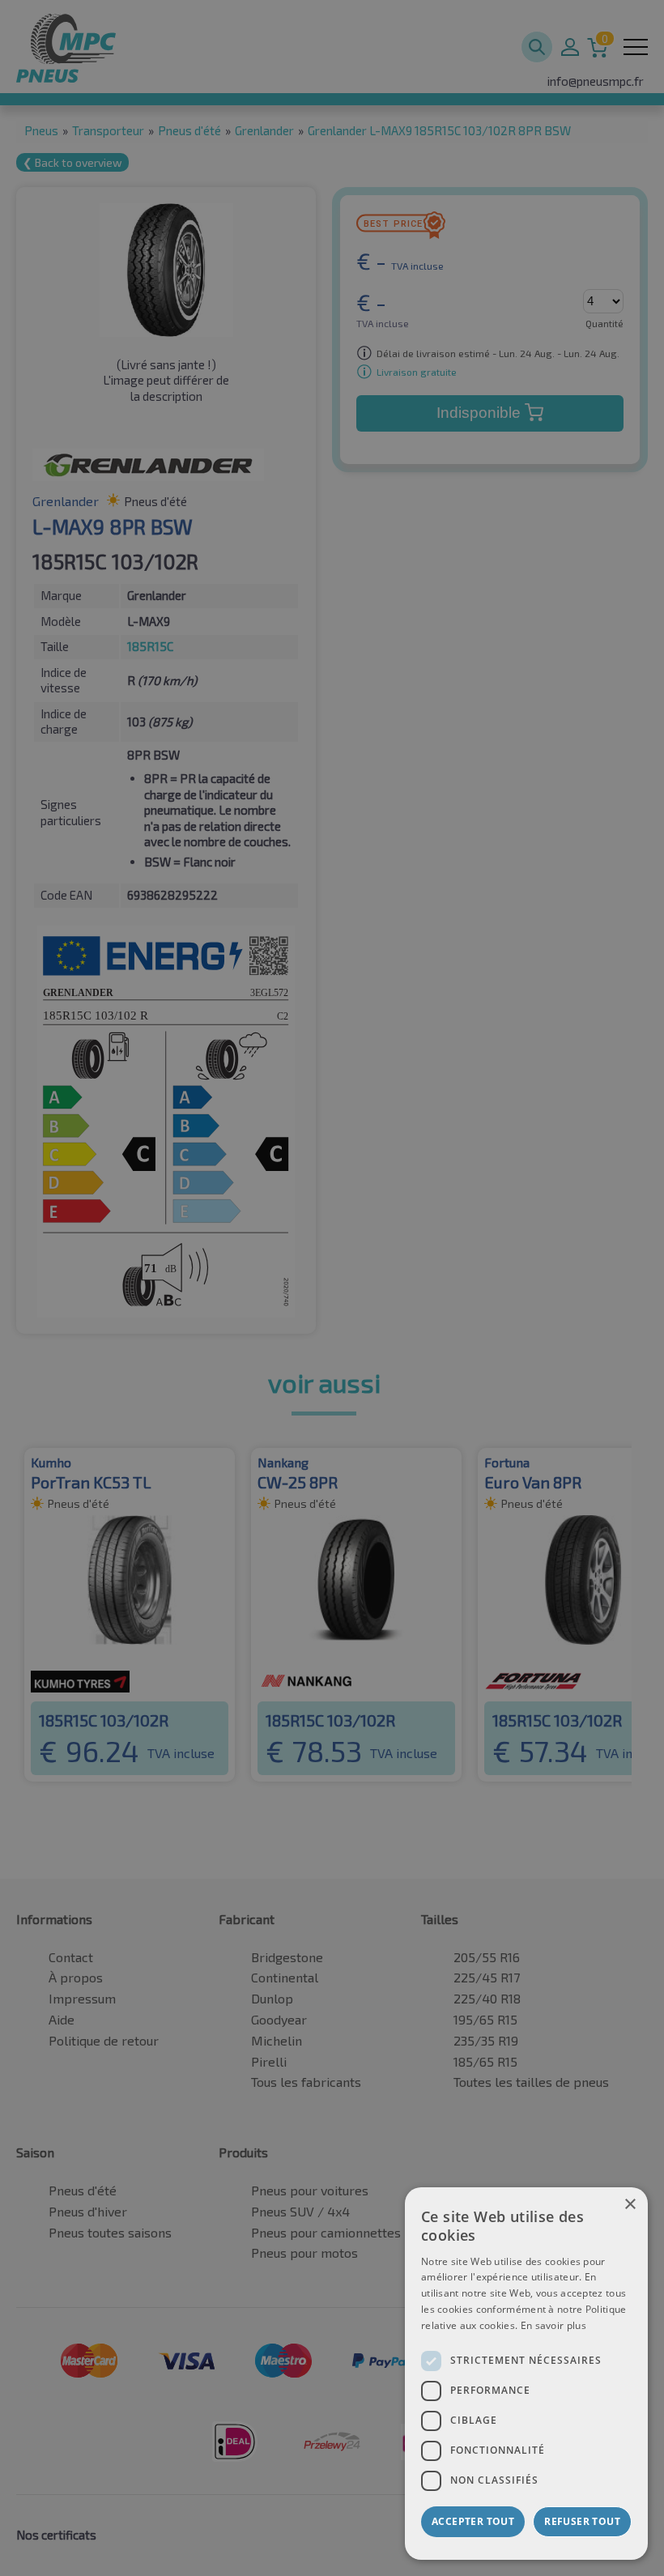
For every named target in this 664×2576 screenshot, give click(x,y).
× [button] (630, 2205)
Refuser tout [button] (582, 2521)
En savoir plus (553, 2325)
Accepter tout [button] (473, 2521)
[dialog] (526, 2374)
